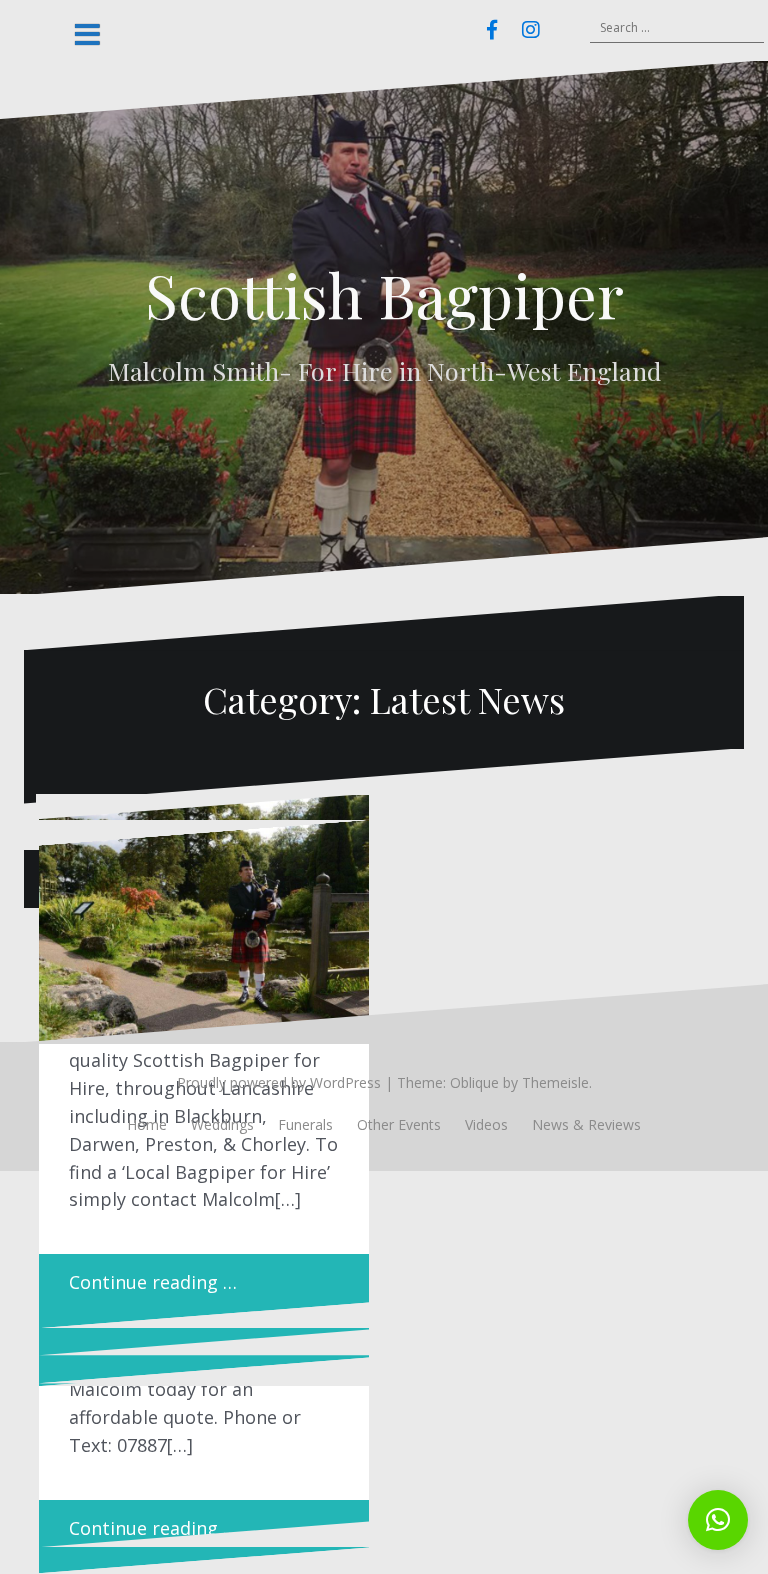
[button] (718, 1520)
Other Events (399, 1124)
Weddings (222, 1124)
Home (147, 1124)
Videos (486, 1124)
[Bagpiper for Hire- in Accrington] (204, 931)
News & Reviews (586, 1124)
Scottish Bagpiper (384, 294)
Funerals (305, 1124)
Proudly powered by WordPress (279, 1082)
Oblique (474, 1082)
